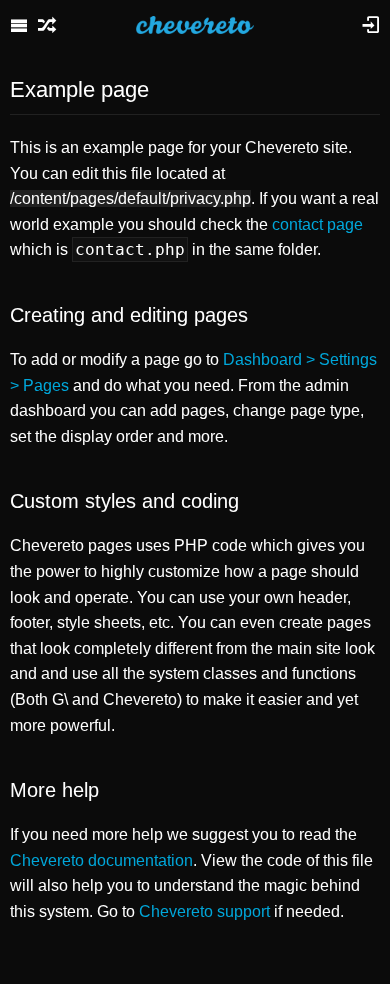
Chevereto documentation (101, 860)
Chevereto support (204, 911)
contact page (317, 224)
